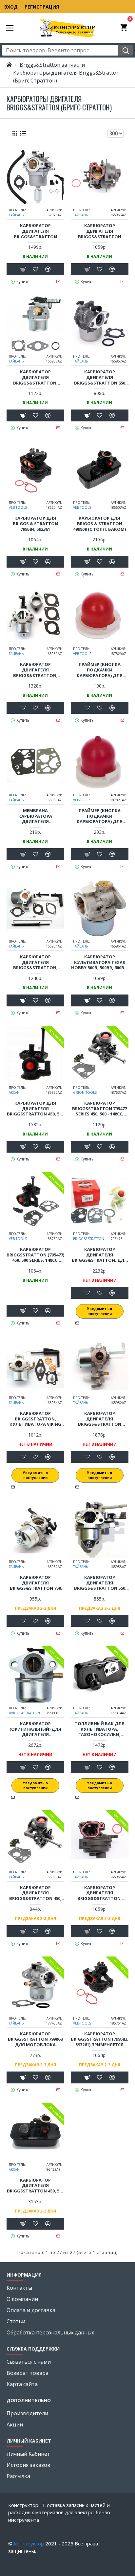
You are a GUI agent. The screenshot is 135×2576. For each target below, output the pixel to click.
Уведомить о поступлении (100, 1311)
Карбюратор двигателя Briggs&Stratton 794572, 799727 (35, 231)
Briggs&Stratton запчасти (52, 65)
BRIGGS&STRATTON (89, 1239)
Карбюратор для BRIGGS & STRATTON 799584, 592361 (35, 524)
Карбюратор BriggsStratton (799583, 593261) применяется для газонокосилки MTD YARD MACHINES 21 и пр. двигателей (100, 2039)
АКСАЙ (14, 1092)
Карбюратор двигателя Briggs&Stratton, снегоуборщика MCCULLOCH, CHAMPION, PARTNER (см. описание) (35, 962)
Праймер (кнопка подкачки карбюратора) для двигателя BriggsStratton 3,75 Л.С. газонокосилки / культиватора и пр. (100, 670)
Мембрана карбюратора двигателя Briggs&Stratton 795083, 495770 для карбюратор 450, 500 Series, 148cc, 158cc (35, 816)
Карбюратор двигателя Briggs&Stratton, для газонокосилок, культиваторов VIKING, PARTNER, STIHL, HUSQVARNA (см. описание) (99, 1255)
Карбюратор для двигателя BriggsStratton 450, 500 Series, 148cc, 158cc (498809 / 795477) (35, 1109)
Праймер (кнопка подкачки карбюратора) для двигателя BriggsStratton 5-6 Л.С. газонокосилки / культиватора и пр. (99, 816)
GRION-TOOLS (85, 1092)
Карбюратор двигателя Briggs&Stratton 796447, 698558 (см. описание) (100, 1419)
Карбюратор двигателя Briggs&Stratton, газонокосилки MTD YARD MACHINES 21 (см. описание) (99, 1893)
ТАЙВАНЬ (16, 215)
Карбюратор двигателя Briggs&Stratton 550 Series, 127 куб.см (100, 1583)
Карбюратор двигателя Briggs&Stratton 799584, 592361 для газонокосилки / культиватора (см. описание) (99, 231)
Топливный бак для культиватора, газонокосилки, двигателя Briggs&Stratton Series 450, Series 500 (100, 1729)
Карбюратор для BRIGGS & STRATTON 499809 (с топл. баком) (99, 524)
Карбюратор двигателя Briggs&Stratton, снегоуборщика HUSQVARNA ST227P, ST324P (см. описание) (35, 670)
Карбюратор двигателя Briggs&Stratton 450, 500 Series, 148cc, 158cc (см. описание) (35, 1893)
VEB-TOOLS (18, 507)
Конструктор (29, 2543)
